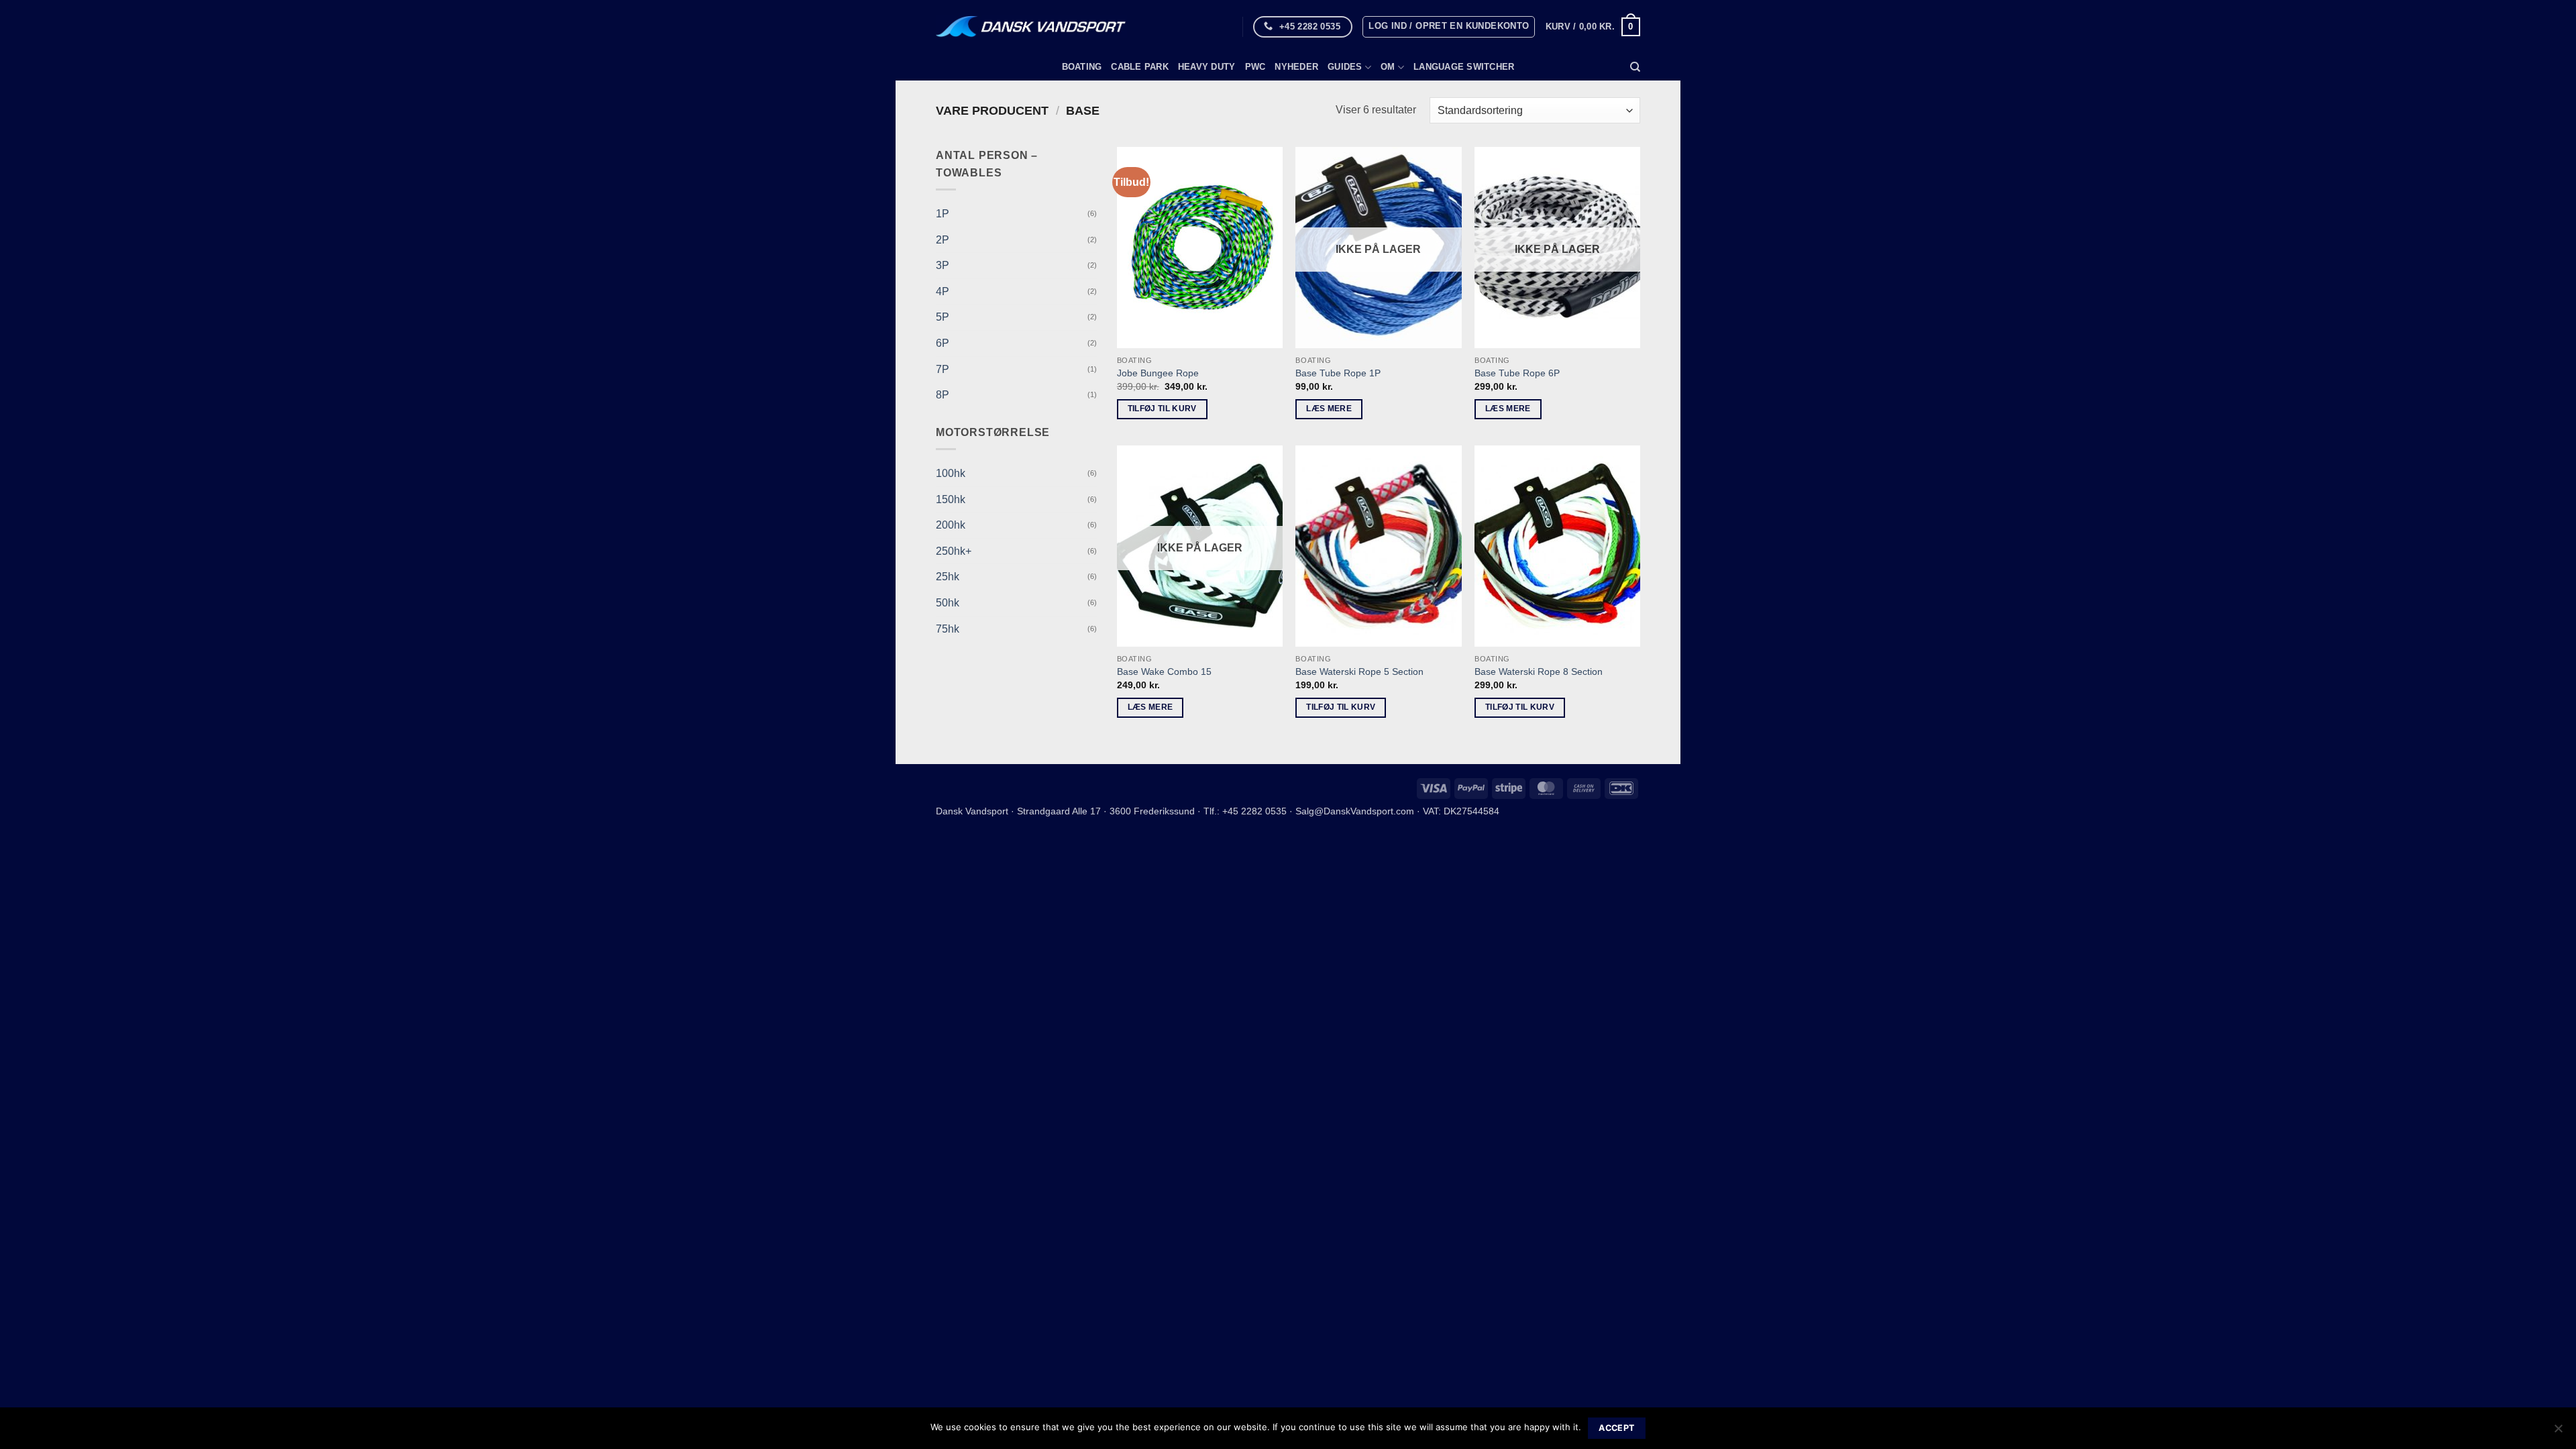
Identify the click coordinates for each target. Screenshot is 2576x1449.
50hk (948, 603)
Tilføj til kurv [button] (1162, 409)
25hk (948, 577)
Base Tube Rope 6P (1517, 373)
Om (1388, 67)
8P (943, 395)
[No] (2558, 1432)
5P (943, 317)
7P (943, 369)
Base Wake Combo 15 (1164, 672)
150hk (951, 499)
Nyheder (1296, 67)
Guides (1345, 67)
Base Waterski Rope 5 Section (1359, 672)
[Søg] (1635, 67)
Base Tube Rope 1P (1338, 373)
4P (943, 291)
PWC (1255, 67)
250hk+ (954, 551)
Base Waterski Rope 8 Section (1539, 672)
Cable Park (1140, 67)
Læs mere (1329, 409)
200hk (951, 525)
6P (943, 343)
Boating (1082, 67)
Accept (1616, 1428)
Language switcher (1464, 67)
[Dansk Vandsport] (1031, 27)
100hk (951, 473)
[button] (1449, 27)
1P (943, 214)
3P (943, 265)
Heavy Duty (1207, 67)
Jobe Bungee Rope (1158, 373)
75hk (948, 629)
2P (943, 240)
